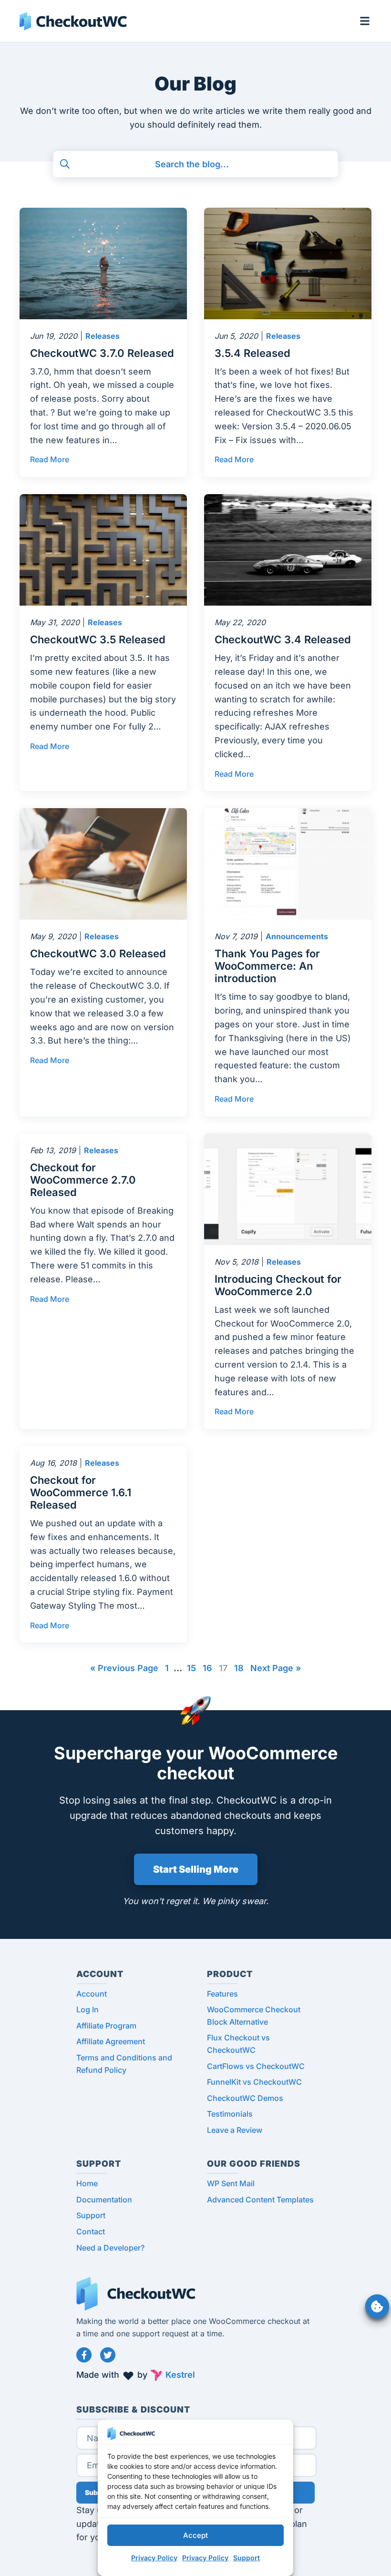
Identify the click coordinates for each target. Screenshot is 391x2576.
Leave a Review (235, 2130)
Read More (50, 459)
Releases (103, 336)
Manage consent (377, 2306)
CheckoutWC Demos (245, 2098)
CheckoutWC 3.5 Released (98, 639)
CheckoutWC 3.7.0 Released (102, 353)
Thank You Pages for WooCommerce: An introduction (267, 966)
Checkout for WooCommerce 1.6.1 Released (81, 1492)
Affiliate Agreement (111, 2041)
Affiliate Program (106, 2026)
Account (92, 1994)
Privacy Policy (154, 2558)
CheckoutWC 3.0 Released (98, 953)
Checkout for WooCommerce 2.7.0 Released (83, 1180)
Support (247, 2558)
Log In (87, 2009)
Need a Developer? (110, 2248)
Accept (195, 2535)
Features (222, 1994)
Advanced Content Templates (260, 2200)
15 (191, 1668)
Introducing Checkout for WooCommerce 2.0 (278, 1285)
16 (207, 1668)
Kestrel (180, 2375)
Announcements (297, 936)
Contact (91, 2231)
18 (239, 1668)
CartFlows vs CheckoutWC (256, 2066)
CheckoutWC (73, 21)
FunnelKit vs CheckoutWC (254, 2082)
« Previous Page (124, 1668)
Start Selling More (196, 1869)
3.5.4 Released (252, 353)
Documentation (104, 2200)
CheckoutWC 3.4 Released (283, 639)
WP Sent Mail (231, 2183)
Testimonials (230, 2114)
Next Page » (276, 1668)
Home (87, 2183)
